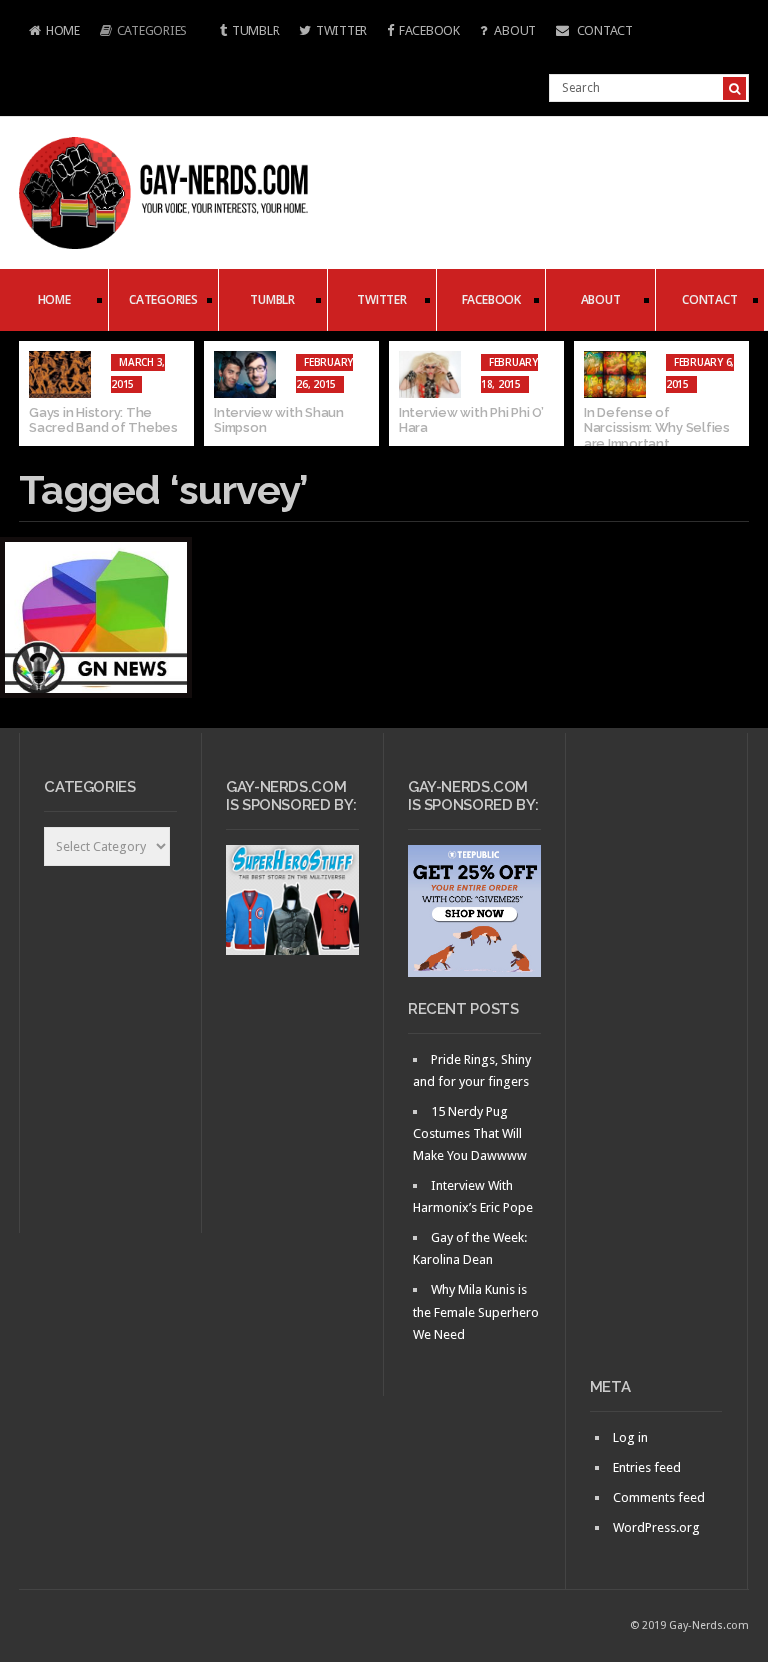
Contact (603, 30)
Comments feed (659, 1497)
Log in (630, 1437)
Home (49, 32)
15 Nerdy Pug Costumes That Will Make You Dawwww (470, 1133)
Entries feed (647, 1467)
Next (734, 394)
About (514, 30)
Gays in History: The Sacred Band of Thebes (103, 420)
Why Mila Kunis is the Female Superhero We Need (476, 1311)
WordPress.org (656, 1527)
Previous (34, 394)
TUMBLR (255, 30)
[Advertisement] (656, 1063)
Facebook (429, 30)
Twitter (341, 30)
